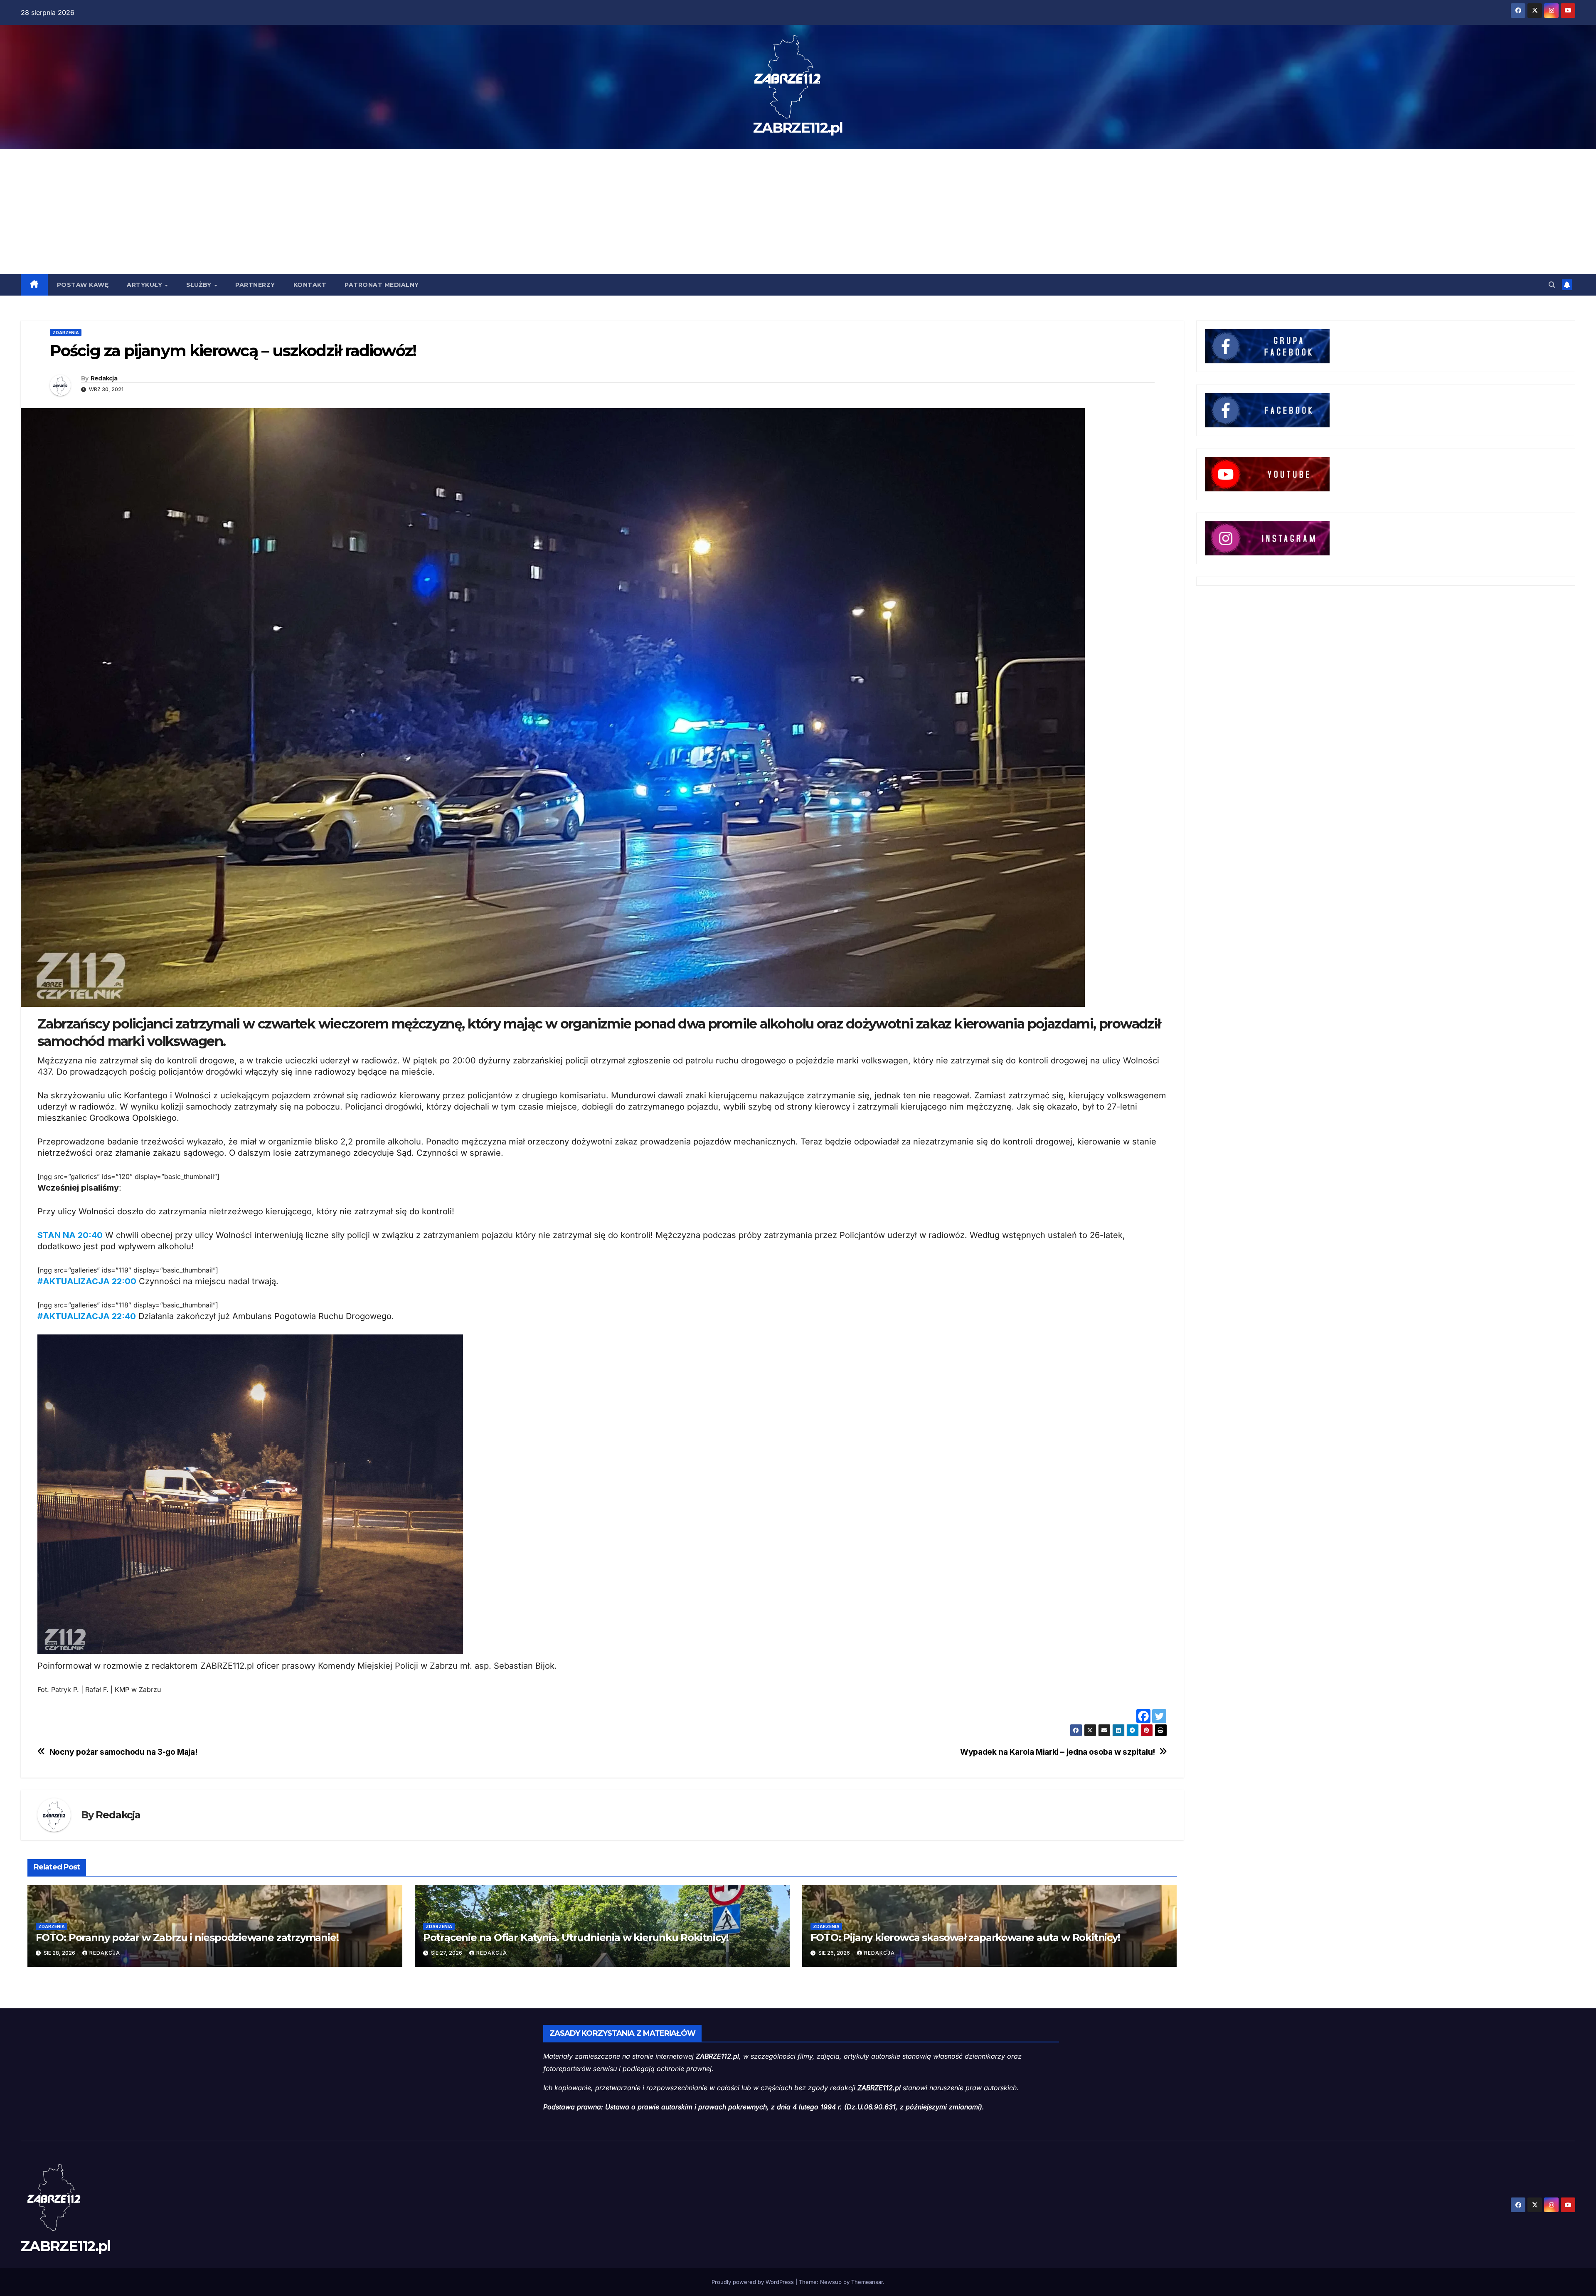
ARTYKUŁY (145, 285)
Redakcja (104, 378)
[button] (1552, 285)
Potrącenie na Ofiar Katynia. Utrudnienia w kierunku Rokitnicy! (576, 1937)
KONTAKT (310, 285)
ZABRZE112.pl (798, 128)
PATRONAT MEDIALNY (382, 285)
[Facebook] (1143, 1716)
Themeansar (867, 2282)
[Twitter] (1159, 1716)
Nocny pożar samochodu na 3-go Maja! (123, 1752)
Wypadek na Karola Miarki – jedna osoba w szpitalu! (1058, 1752)
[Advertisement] (798, 212)
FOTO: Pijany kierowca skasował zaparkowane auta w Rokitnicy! (965, 1937)
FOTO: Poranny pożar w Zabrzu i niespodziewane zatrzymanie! (187, 1937)
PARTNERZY (255, 285)
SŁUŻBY (200, 285)
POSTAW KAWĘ (83, 285)
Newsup (831, 2282)
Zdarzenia (66, 333)
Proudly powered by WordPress (754, 2282)
